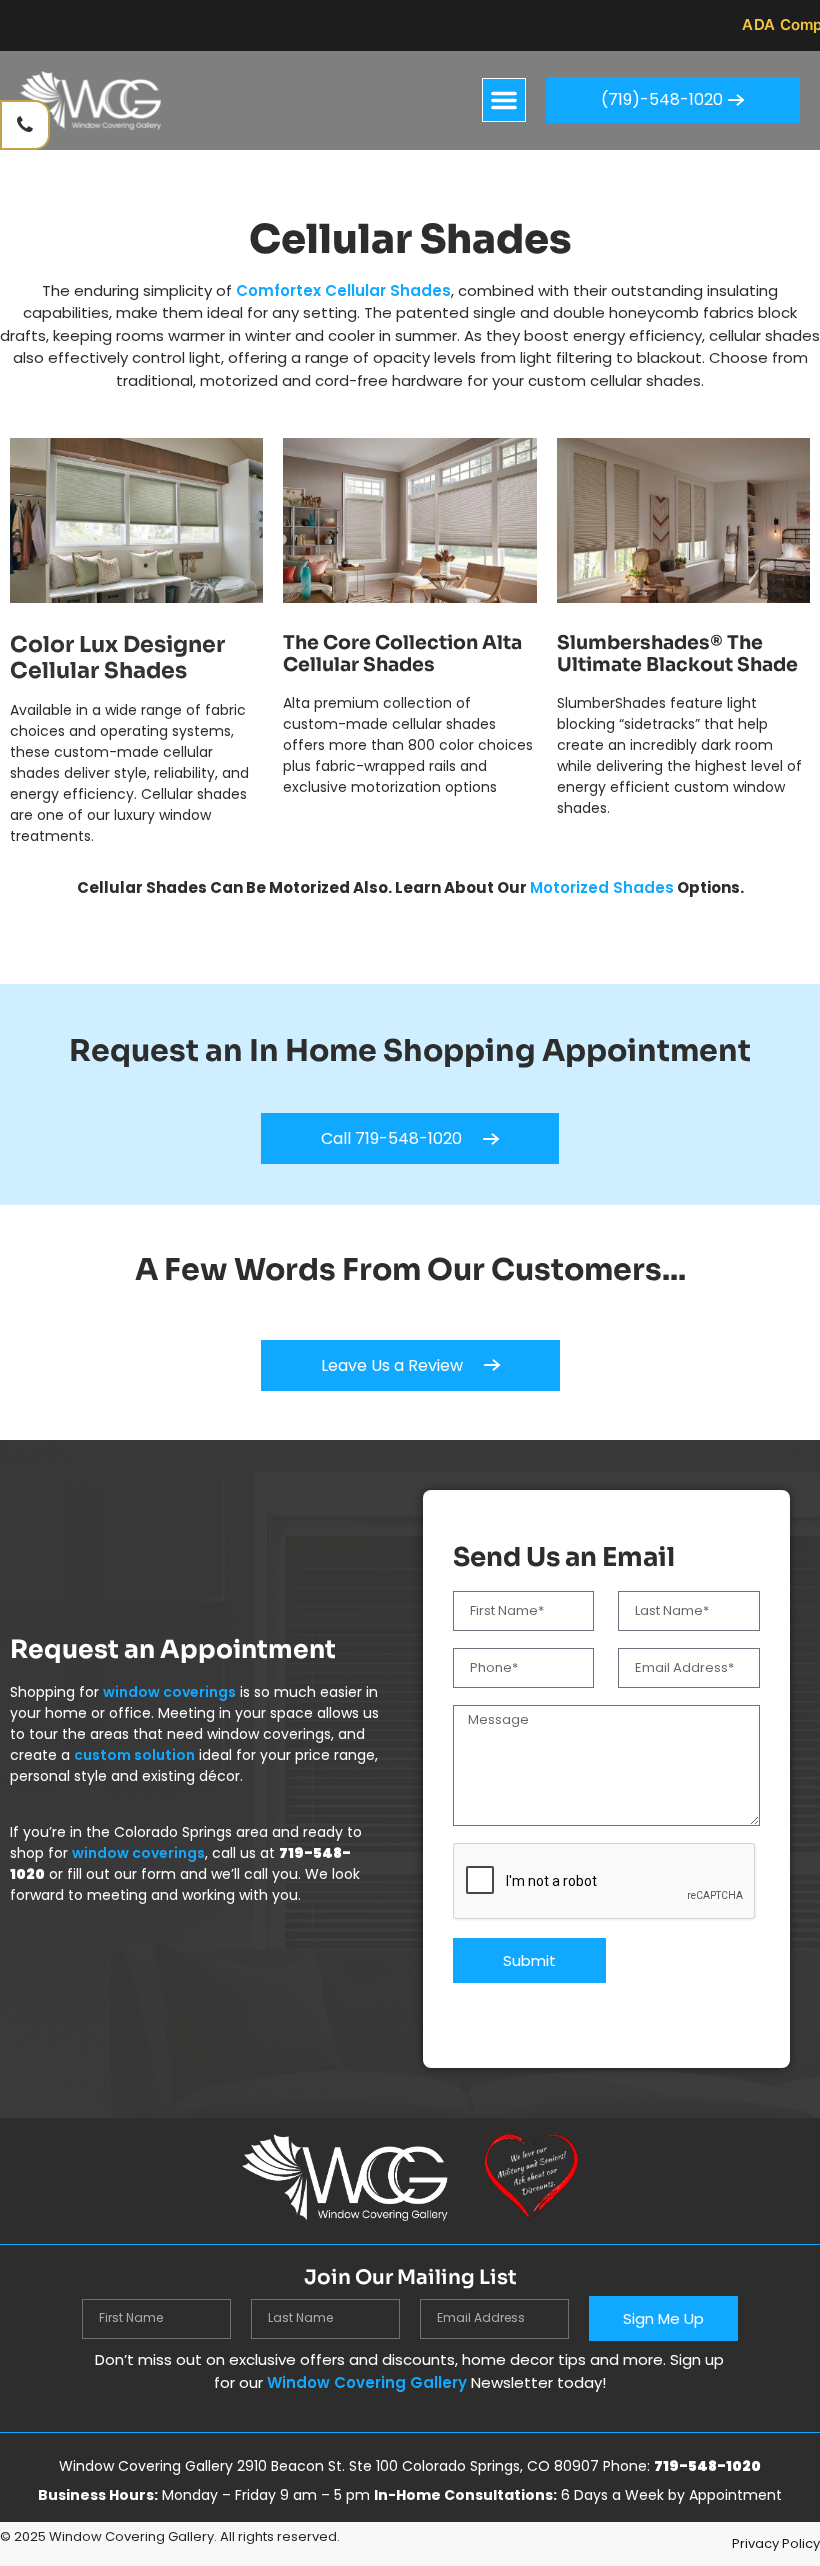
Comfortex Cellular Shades (343, 290)
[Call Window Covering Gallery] (25, 125)
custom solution (134, 1755)
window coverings (169, 1692)
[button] (504, 100)
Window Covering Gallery (365, 2382)
